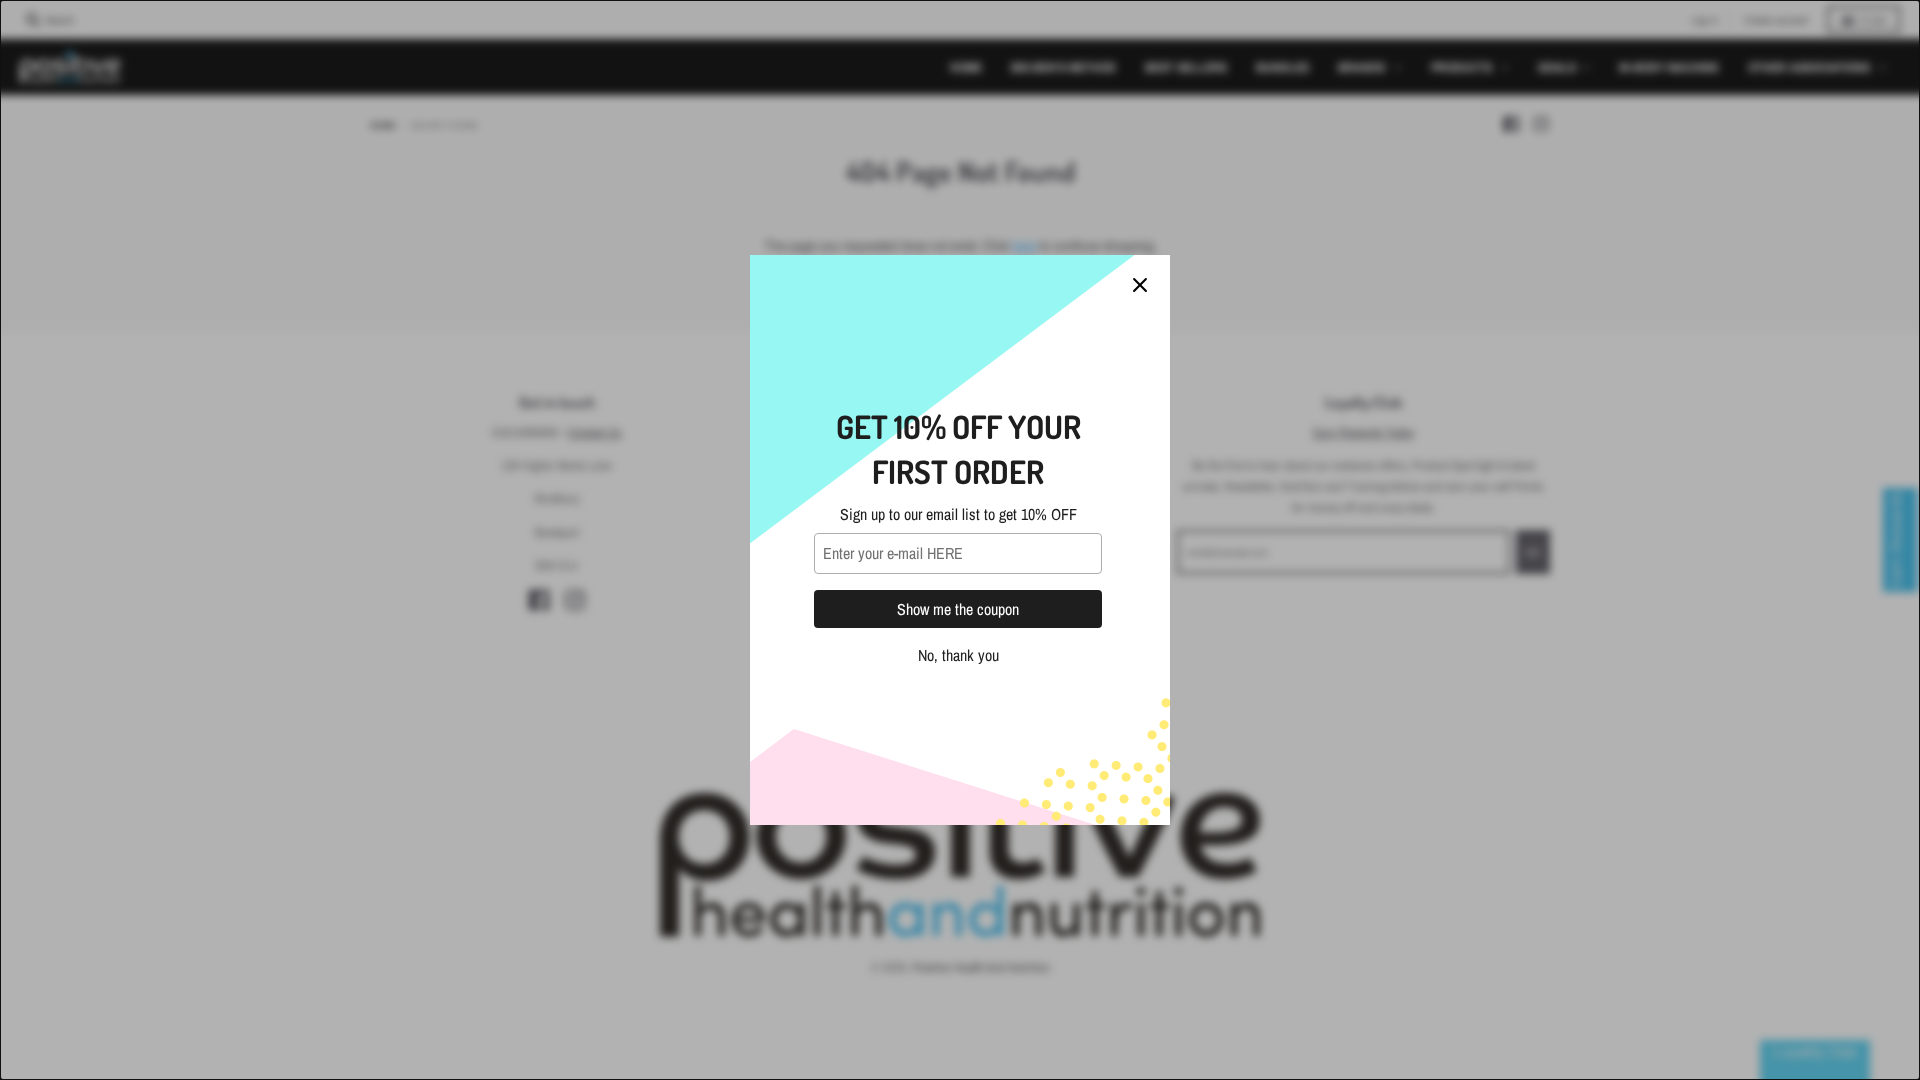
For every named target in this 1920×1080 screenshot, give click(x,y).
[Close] (1140, 285)
